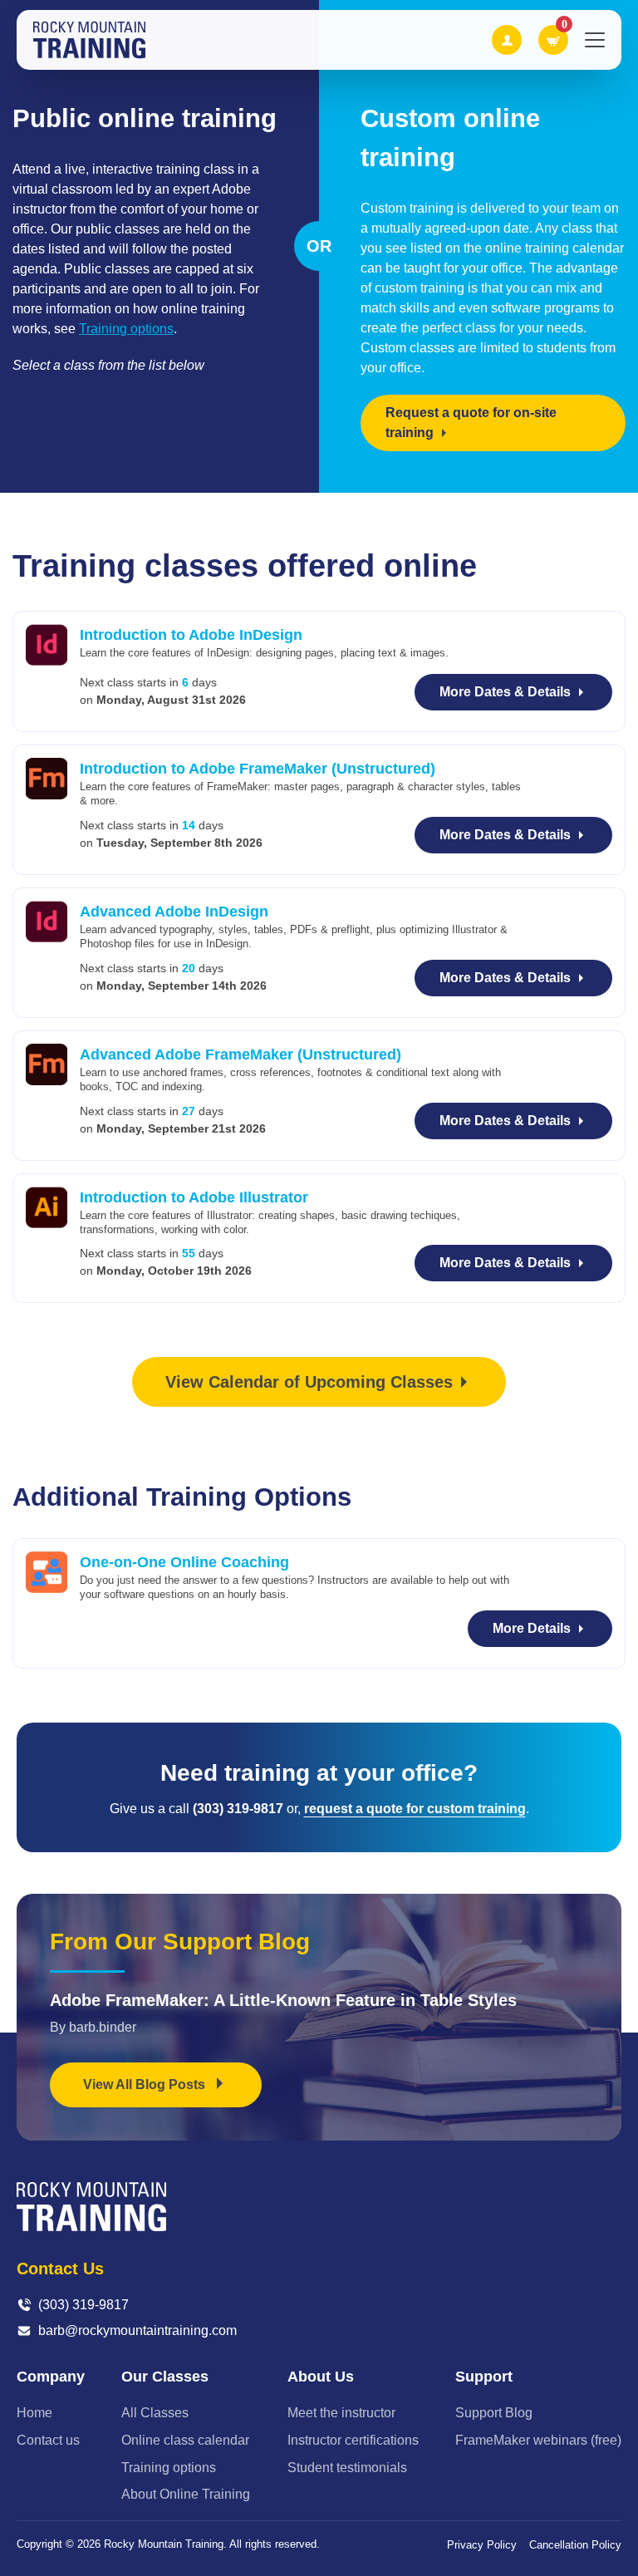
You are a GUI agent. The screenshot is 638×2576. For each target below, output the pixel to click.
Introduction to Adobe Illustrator (194, 1197)
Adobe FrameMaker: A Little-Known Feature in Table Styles (283, 2000)
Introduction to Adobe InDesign (191, 635)
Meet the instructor (341, 2413)
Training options (126, 329)
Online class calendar (185, 2440)
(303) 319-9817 (83, 2305)
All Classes (155, 2413)
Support (484, 2377)
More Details (532, 1628)
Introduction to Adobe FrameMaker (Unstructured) (258, 769)
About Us (321, 2377)
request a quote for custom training (415, 1809)
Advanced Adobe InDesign (174, 912)
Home (34, 2413)
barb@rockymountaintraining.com (137, 2330)
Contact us (48, 2440)
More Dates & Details (505, 692)
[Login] (507, 40)
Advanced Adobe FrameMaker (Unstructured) (240, 1054)
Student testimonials (347, 2468)
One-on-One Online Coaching (184, 1562)
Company (51, 2377)
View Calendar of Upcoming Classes (309, 1382)
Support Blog (494, 2413)
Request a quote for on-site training (471, 423)
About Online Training (186, 2494)
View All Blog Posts (146, 2084)
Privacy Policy (482, 2545)
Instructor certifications (353, 2440)
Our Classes (165, 2377)
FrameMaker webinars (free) (538, 2440)
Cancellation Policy (575, 2545)
